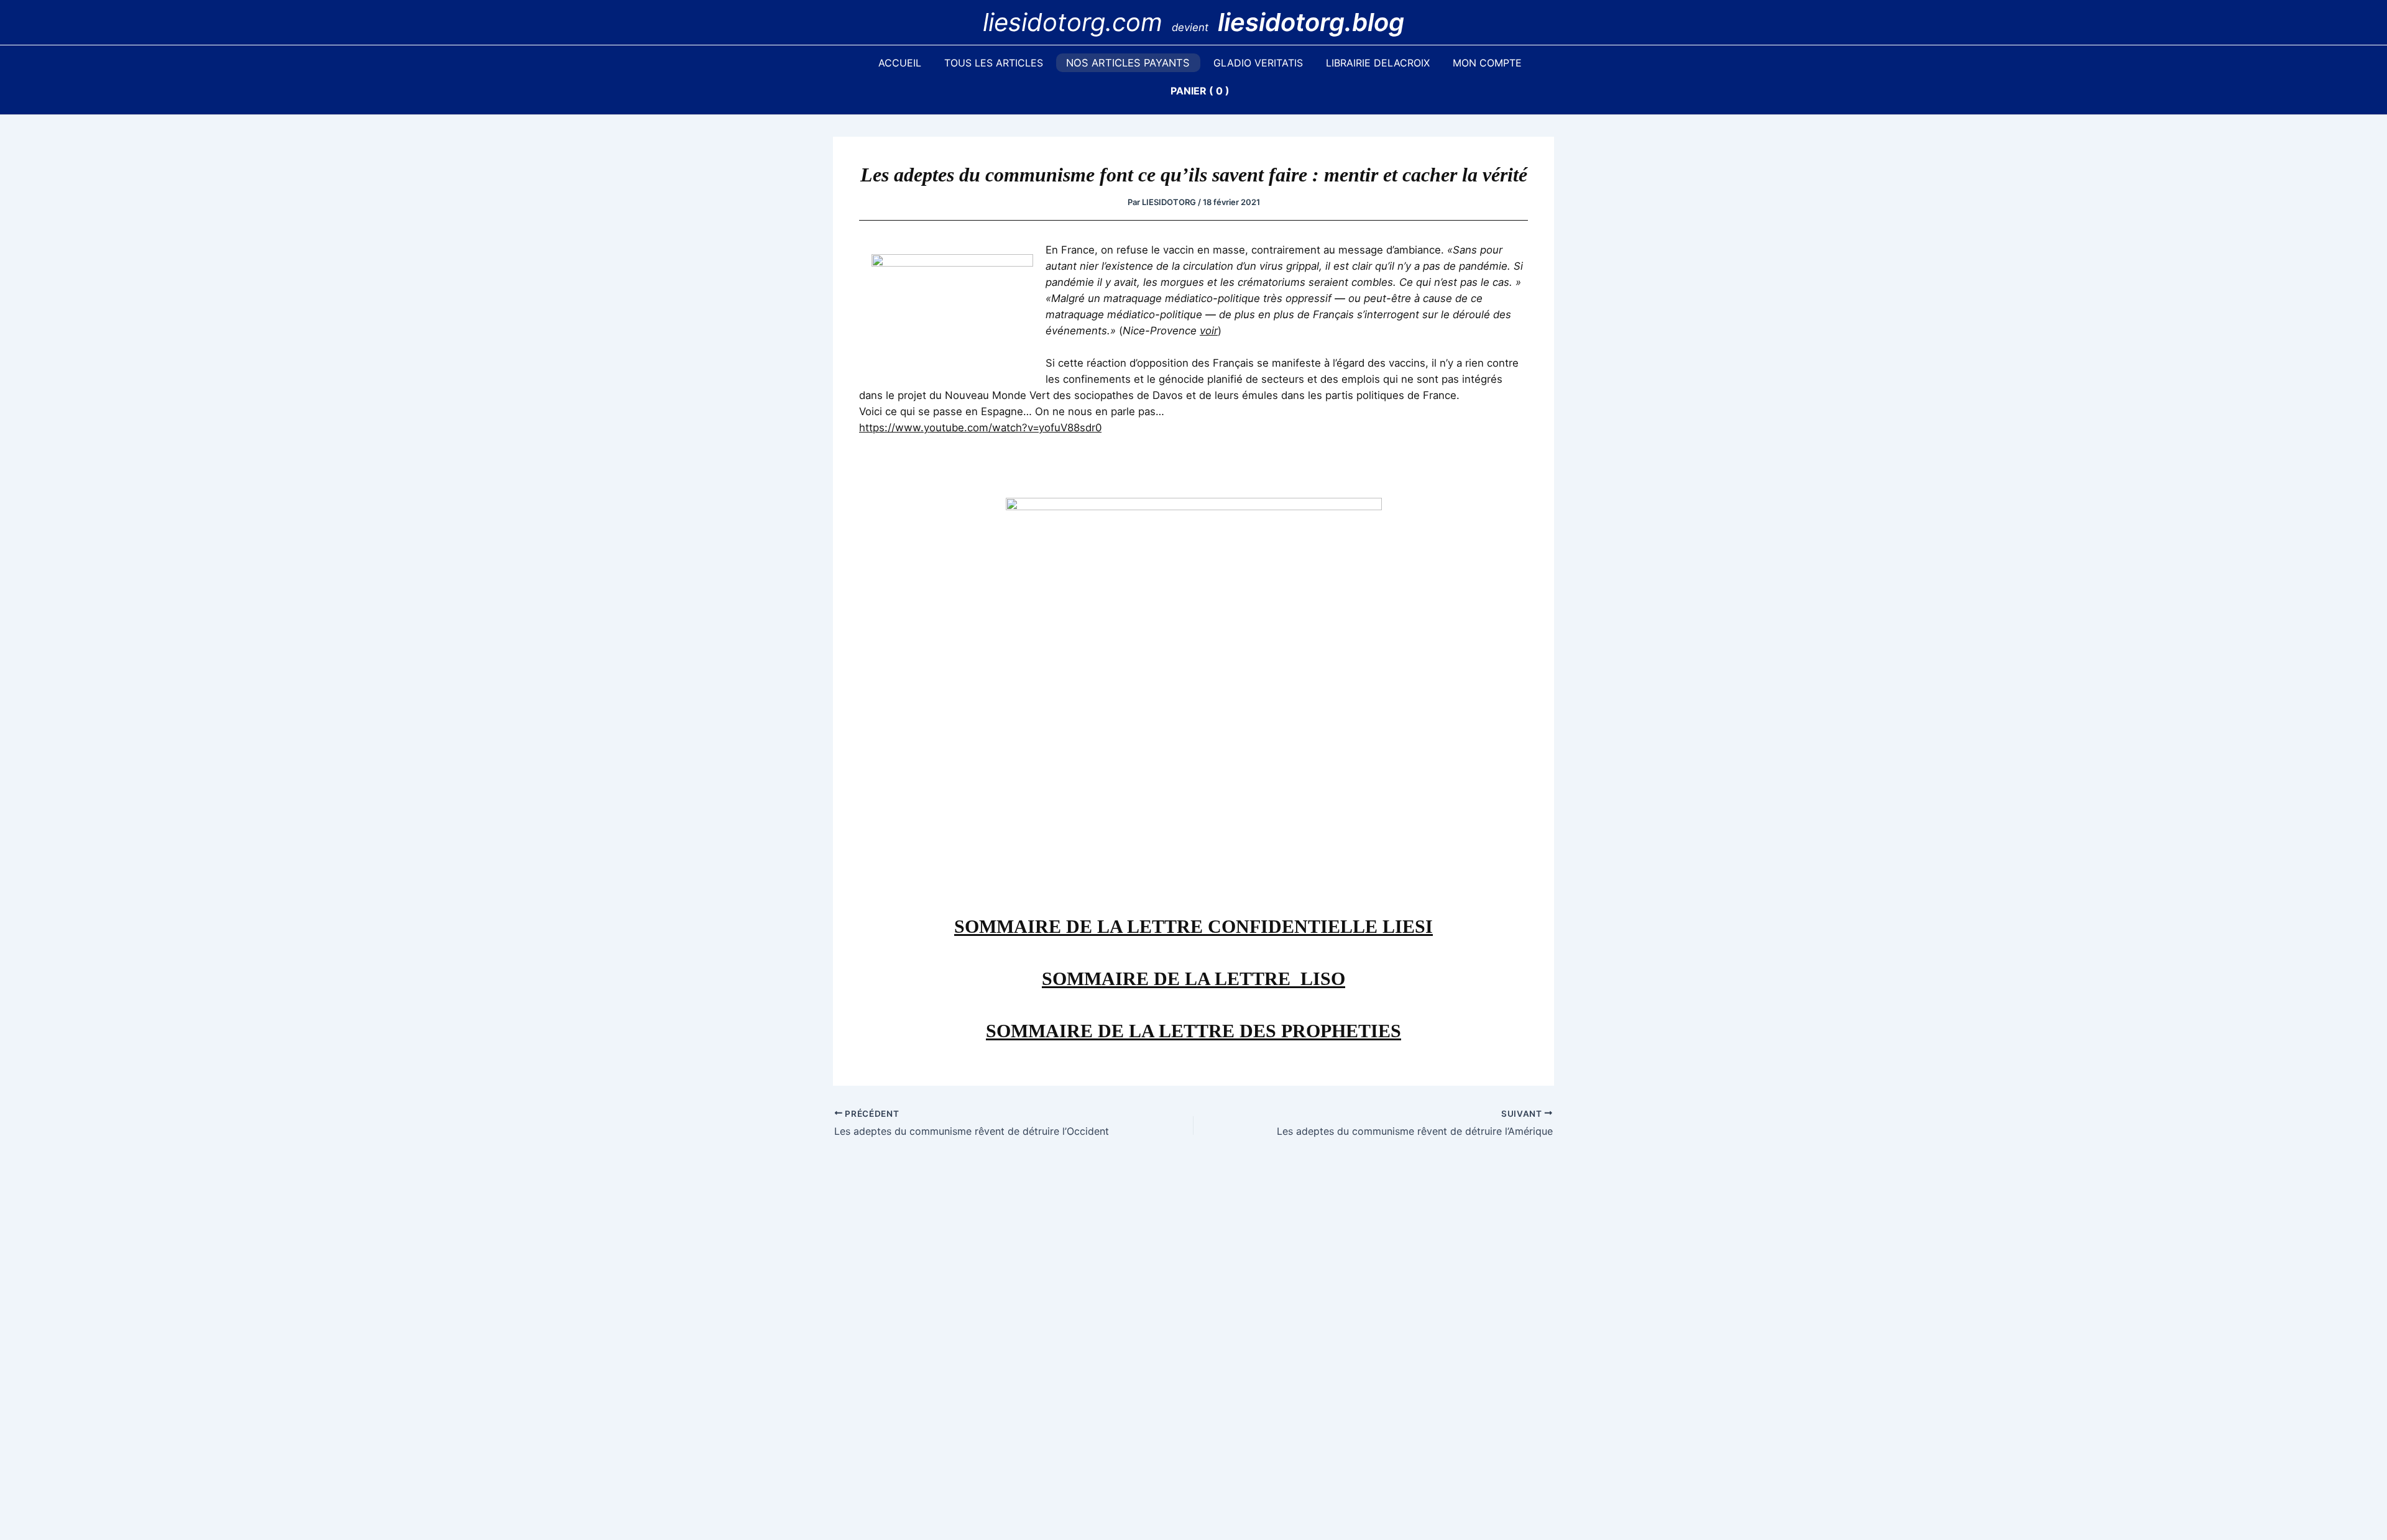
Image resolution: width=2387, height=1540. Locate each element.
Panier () (1200, 91)
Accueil (900, 63)
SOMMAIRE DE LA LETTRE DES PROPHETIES (1193, 1031)
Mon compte (1487, 63)
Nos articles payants (1128, 63)
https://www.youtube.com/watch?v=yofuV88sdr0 (980, 428)
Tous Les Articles (994, 63)
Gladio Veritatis (1258, 63)
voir (1209, 331)
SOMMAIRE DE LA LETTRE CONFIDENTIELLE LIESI (1193, 926)
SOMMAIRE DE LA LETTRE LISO (1193, 979)
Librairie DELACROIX (1378, 63)
